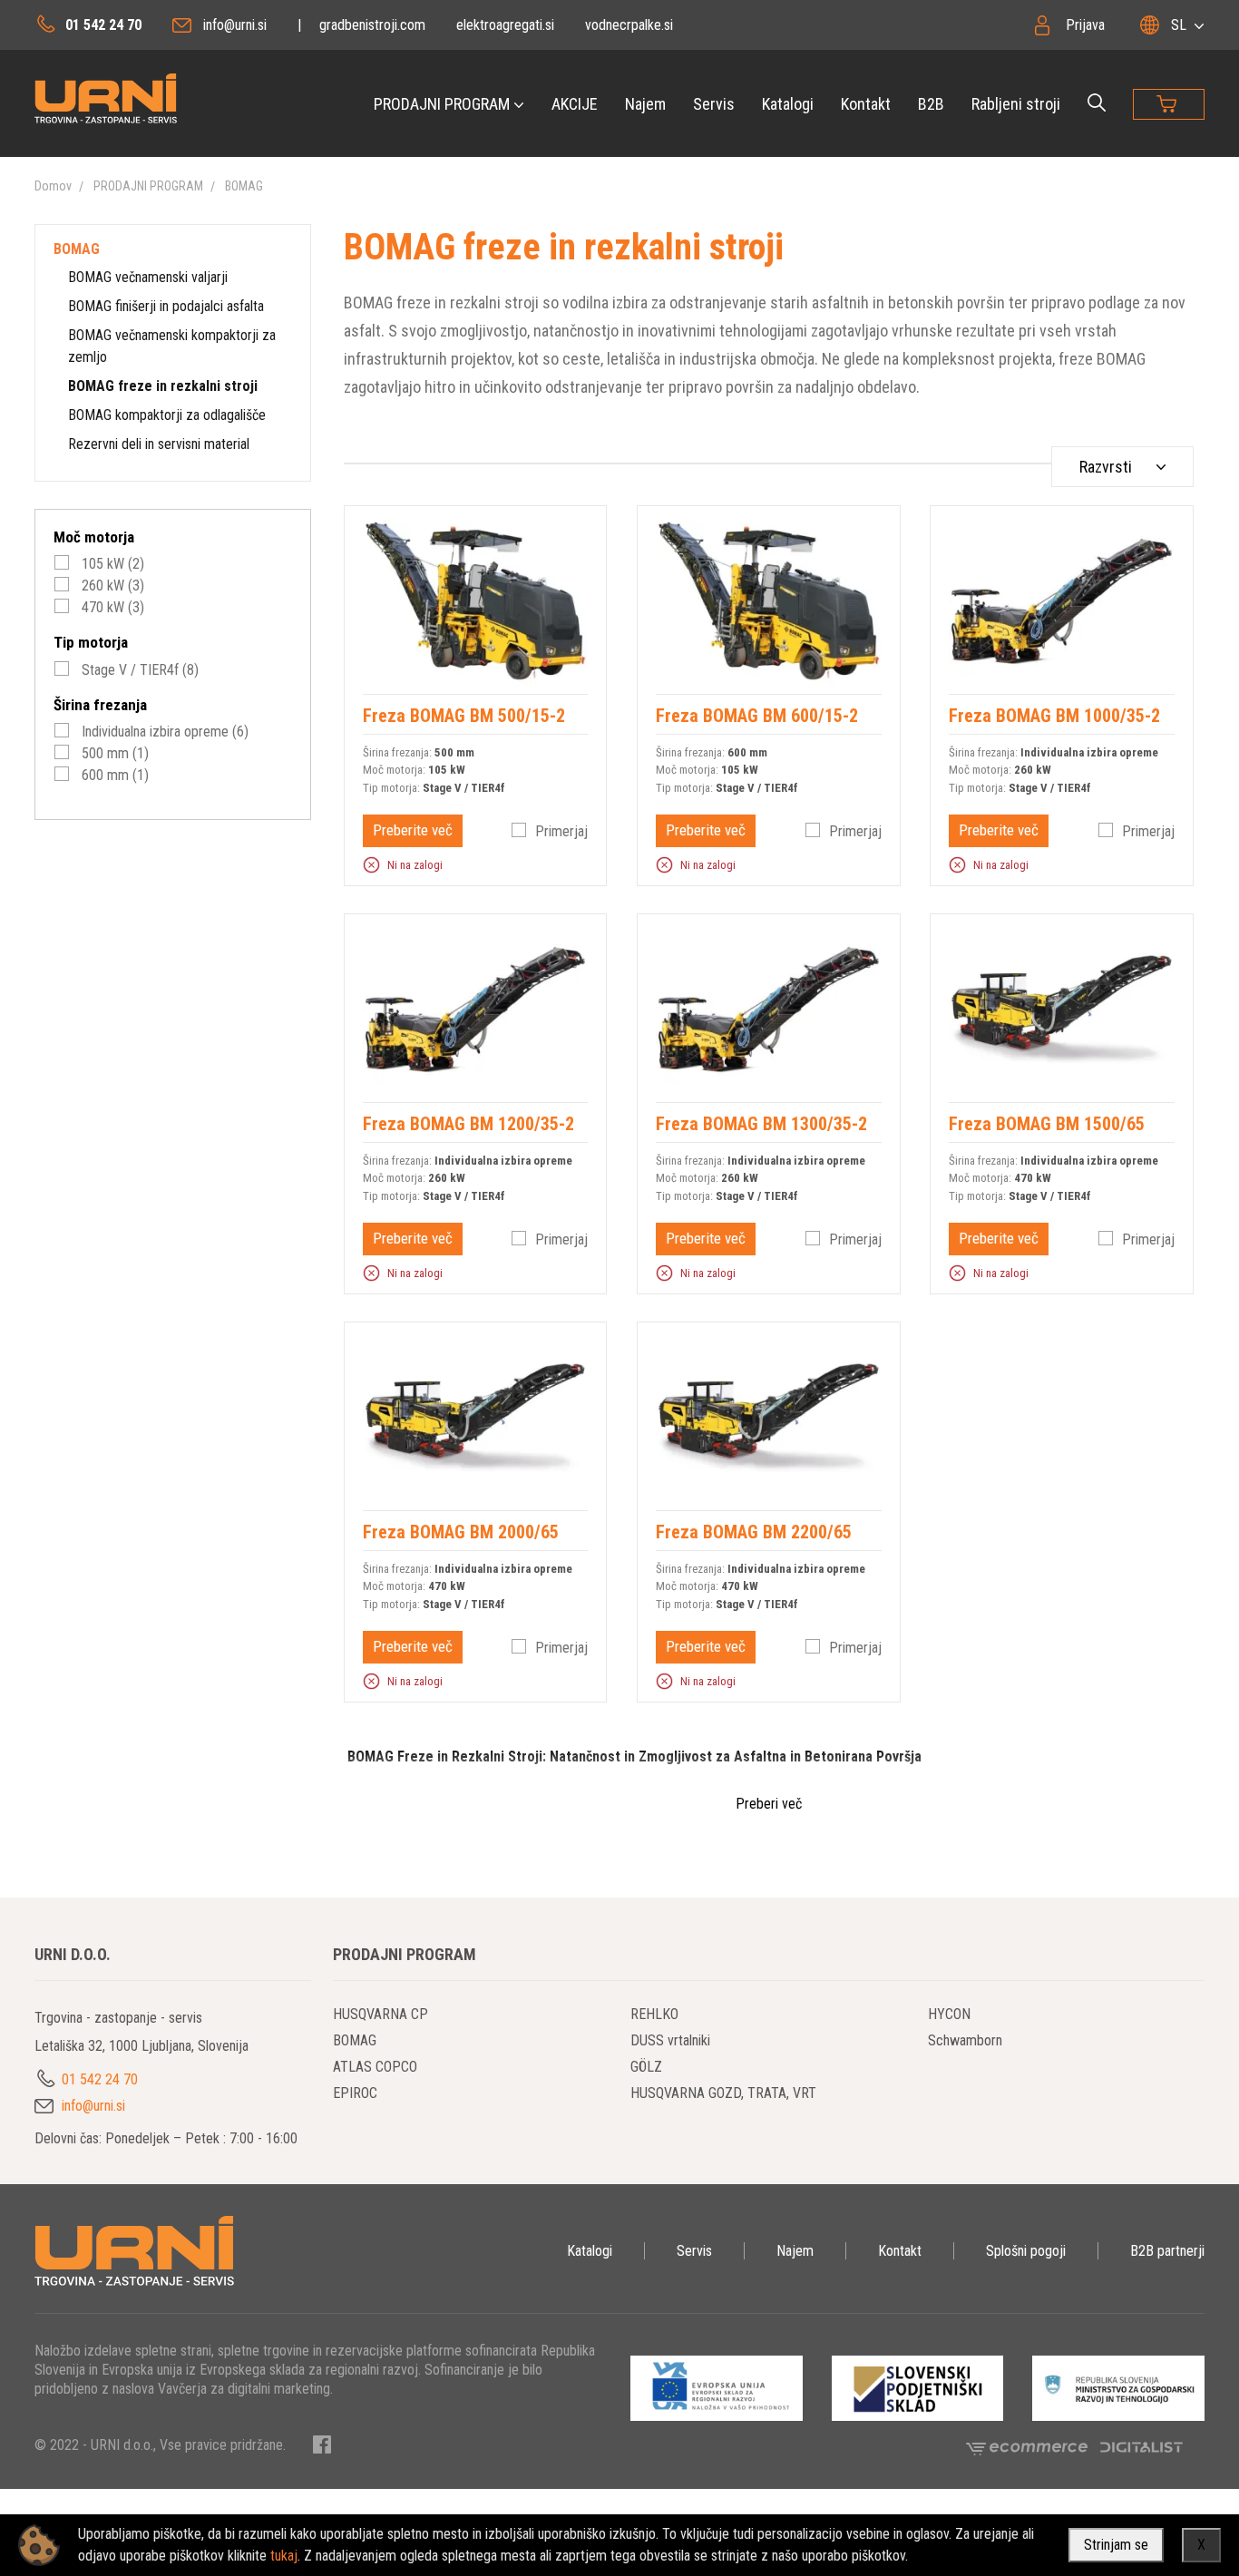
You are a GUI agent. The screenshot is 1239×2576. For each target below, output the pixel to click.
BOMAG (244, 186)
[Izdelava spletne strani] (1141, 2446)
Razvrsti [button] (1106, 467)
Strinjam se (1116, 2545)
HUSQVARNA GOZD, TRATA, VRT (723, 2093)
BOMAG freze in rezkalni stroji (163, 386)
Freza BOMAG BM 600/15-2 (757, 716)
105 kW (111, 564)
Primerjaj (561, 831)
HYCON (949, 2014)
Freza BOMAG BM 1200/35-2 (468, 1124)
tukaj (284, 2556)
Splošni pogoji (1026, 2251)
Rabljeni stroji (1016, 104)
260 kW (111, 585)
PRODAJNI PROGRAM (442, 104)
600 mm (113, 775)
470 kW (111, 607)
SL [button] (1179, 25)
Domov (53, 186)
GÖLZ (646, 2067)
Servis (714, 104)
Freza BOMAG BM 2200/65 (754, 1532)
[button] (371, 864)
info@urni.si (235, 25)
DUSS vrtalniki (670, 2040)
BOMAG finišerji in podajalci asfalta (166, 306)
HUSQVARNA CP (380, 2014)
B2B (931, 104)
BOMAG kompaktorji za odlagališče (167, 415)
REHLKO (654, 2014)
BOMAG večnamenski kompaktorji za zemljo (172, 346)
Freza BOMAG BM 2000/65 (461, 1532)
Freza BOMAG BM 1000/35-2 (1054, 716)
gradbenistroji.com (372, 25)
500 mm (113, 753)
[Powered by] (1033, 2446)
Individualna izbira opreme (163, 732)
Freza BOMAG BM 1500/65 (1047, 1124)
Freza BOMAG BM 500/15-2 (464, 716)
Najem (645, 104)
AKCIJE (575, 104)
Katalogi (788, 104)
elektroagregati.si (505, 25)
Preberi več (769, 1804)
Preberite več (413, 830)
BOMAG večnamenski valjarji (148, 277)
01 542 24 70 (103, 25)
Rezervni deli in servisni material (159, 444)
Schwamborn (965, 2040)
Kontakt (866, 104)
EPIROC (355, 2093)
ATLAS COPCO (375, 2067)
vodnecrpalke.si (629, 25)
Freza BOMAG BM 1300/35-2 (761, 1124)
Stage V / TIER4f (138, 670)
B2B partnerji (1167, 2251)
